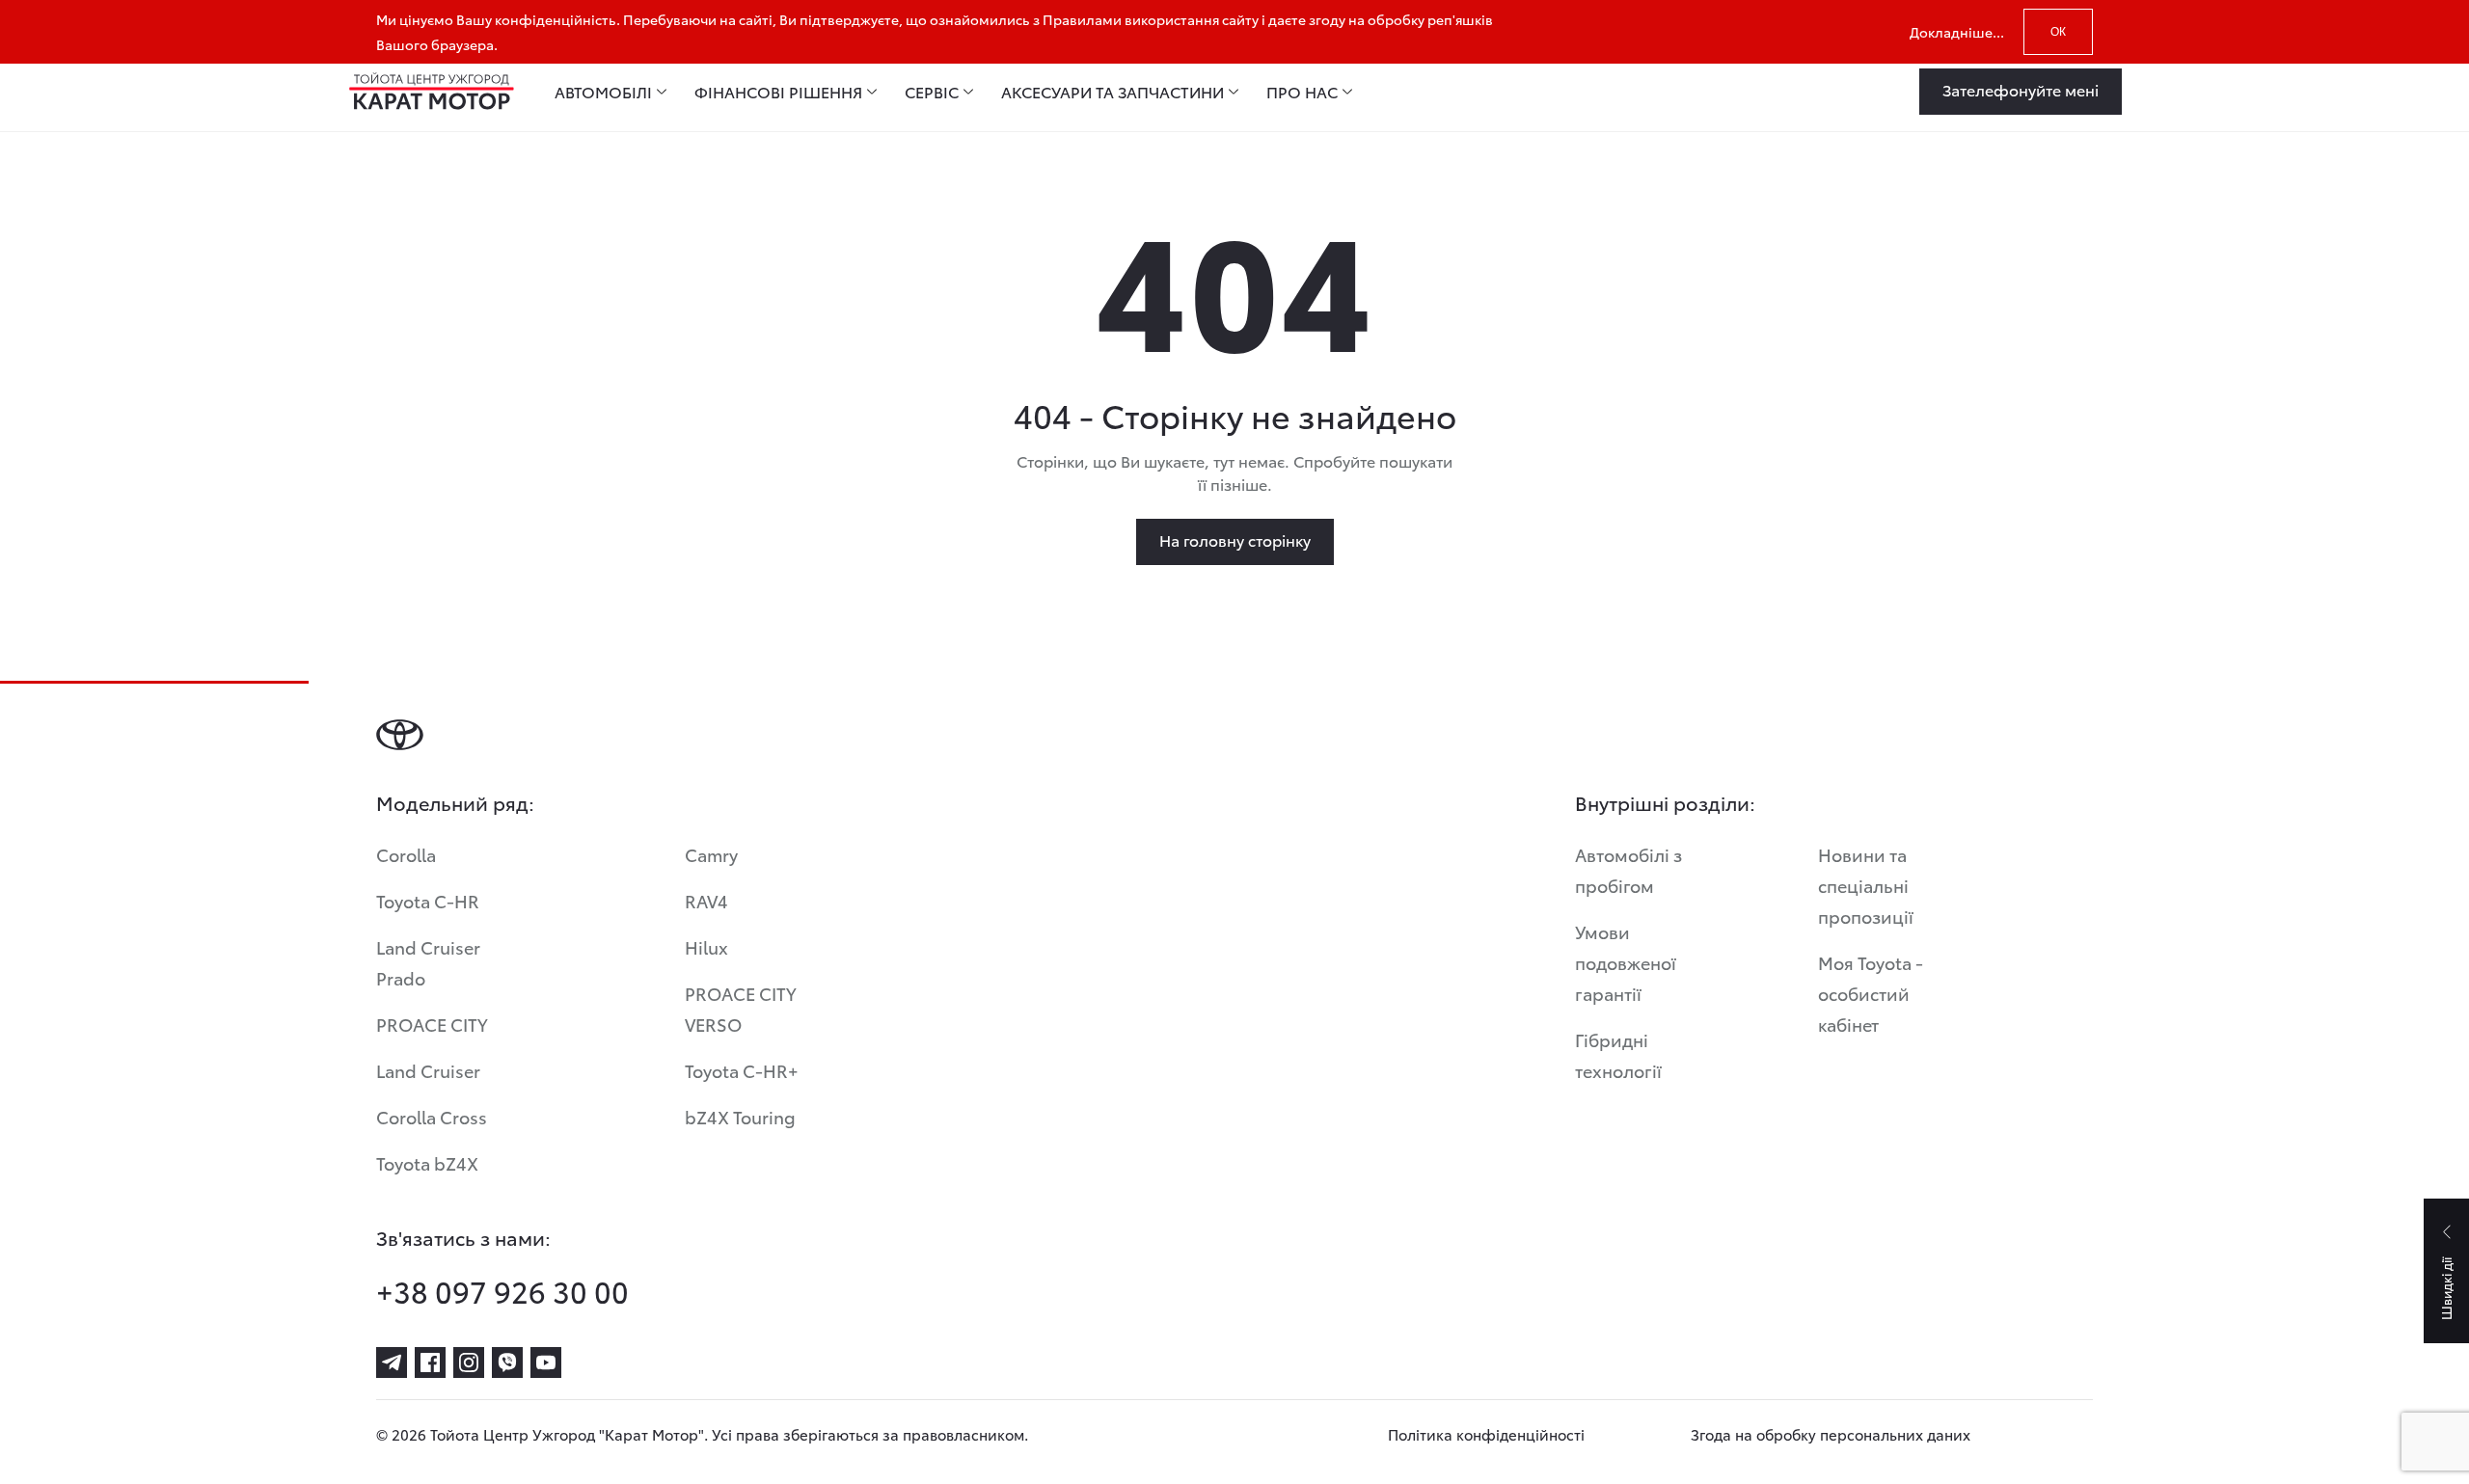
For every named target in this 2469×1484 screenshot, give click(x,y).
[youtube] (546, 1363)
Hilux (706, 946)
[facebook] (430, 1363)
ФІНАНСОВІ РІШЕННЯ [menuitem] (778, 92)
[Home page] (432, 92)
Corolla (406, 854)
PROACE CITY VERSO (741, 1008)
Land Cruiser (428, 1070)
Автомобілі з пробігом (1628, 869)
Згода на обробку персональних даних (1831, 1434)
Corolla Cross (432, 1116)
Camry (711, 854)
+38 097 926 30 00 (502, 1291)
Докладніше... (1957, 32)
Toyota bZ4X (427, 1162)
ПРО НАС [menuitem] (1302, 92)
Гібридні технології (1618, 1054)
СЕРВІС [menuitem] (932, 92)
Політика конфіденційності (1486, 1434)
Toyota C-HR (428, 900)
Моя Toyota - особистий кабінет (1871, 993)
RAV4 (706, 900)
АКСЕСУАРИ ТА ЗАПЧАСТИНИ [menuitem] (1112, 92)
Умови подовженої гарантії (1626, 962)
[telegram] (392, 1363)
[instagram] (469, 1363)
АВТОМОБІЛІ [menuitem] (603, 92)
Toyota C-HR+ (742, 1070)
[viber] (507, 1363)
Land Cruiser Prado (428, 962)
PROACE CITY (432, 1024)
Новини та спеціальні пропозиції (1866, 885)
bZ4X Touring (740, 1116)
